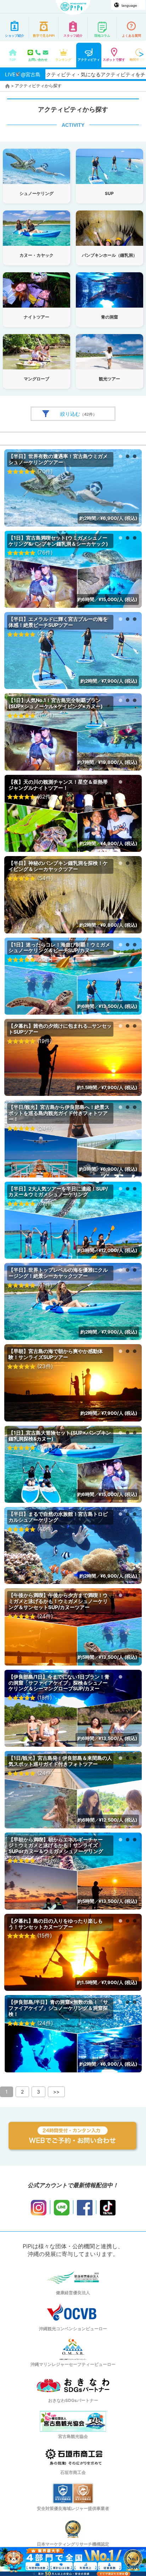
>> (56, 2092)
